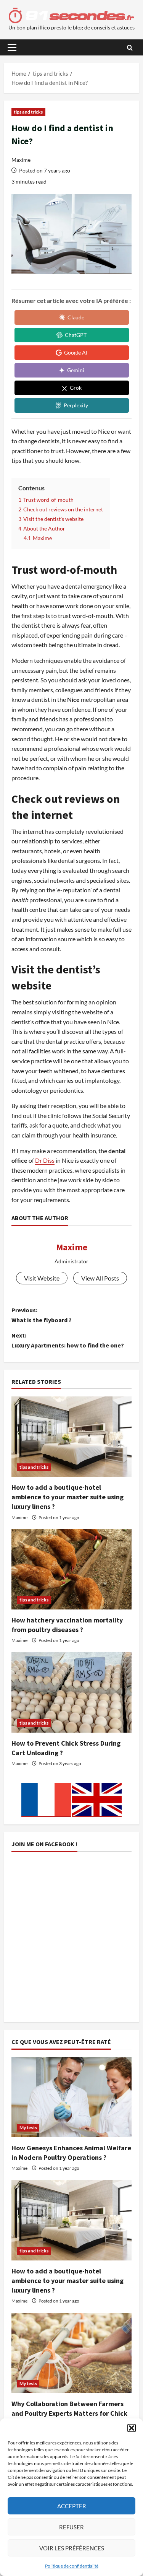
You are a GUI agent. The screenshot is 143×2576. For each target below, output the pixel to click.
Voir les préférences (72, 2548)
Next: (68, 1340)
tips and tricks (28, 112)
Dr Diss (45, 1160)
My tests (28, 2128)
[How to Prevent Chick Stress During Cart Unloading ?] (71, 1692)
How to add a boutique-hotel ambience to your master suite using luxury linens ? (67, 1497)
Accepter (72, 2506)
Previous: (42, 1315)
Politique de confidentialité (72, 2566)
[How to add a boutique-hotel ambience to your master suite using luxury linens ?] (71, 1437)
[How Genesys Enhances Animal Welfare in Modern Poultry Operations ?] (71, 2097)
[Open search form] (130, 48)
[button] (132, 2428)
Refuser (71, 2527)
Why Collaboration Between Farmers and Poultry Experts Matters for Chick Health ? (69, 2413)
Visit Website (42, 1278)
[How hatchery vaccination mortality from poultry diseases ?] (71, 1569)
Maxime (21, 160)
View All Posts (100, 1278)
